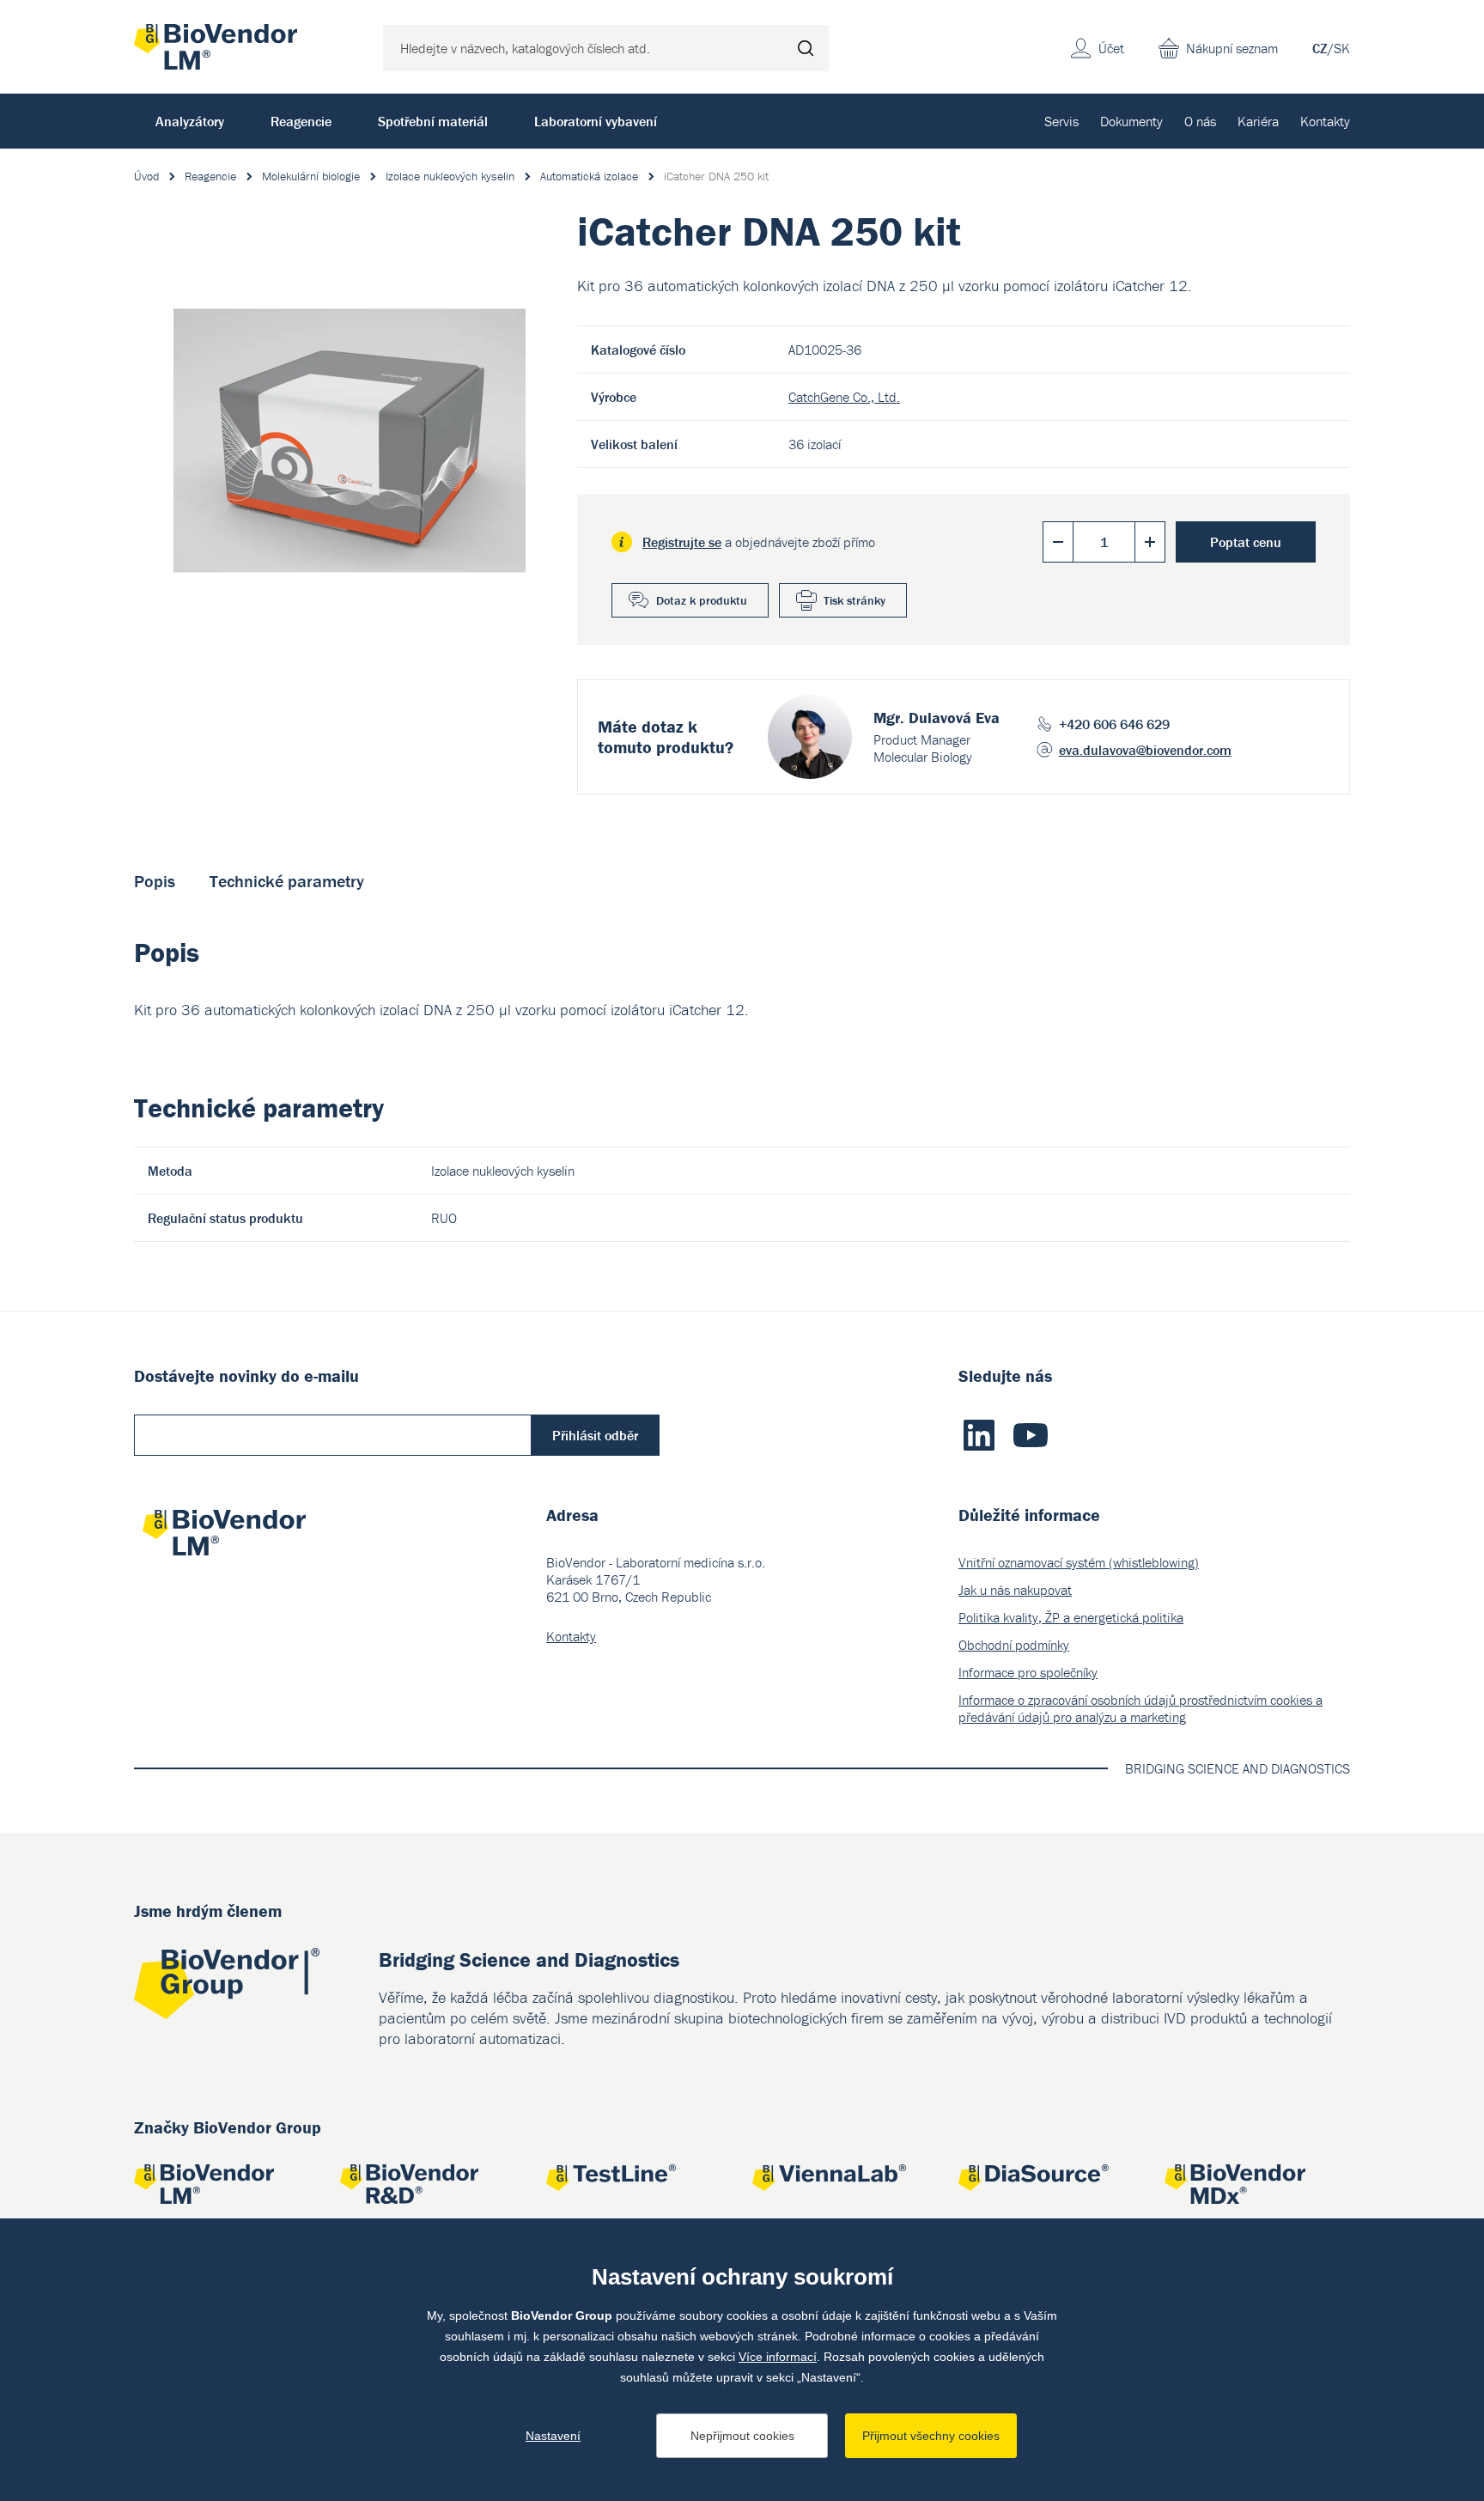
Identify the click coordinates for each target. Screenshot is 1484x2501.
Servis (1061, 121)
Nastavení (553, 2436)
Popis (155, 881)
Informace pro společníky (1028, 1672)
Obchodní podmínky (1014, 1645)
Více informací (778, 2357)
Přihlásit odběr (595, 1435)
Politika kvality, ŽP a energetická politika (1071, 1617)
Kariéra (1258, 121)
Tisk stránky (855, 600)
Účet (1111, 48)
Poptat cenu (1246, 542)
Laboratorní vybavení (596, 121)
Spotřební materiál (433, 121)
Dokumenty (1131, 121)
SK (1342, 48)
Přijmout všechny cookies (931, 2436)
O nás (1200, 121)
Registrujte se (682, 542)
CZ (1320, 48)
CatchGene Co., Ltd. (844, 397)
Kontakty (1325, 121)
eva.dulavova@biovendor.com (1145, 750)
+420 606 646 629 (1114, 724)
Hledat (806, 48)
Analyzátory (190, 121)
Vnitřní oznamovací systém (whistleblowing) (1079, 1562)
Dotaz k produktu (702, 600)
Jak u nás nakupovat (1015, 1590)
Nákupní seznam (1232, 48)
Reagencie (301, 121)
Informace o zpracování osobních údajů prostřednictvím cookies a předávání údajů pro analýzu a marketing (1140, 1708)
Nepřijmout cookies (742, 2436)
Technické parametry (287, 881)
